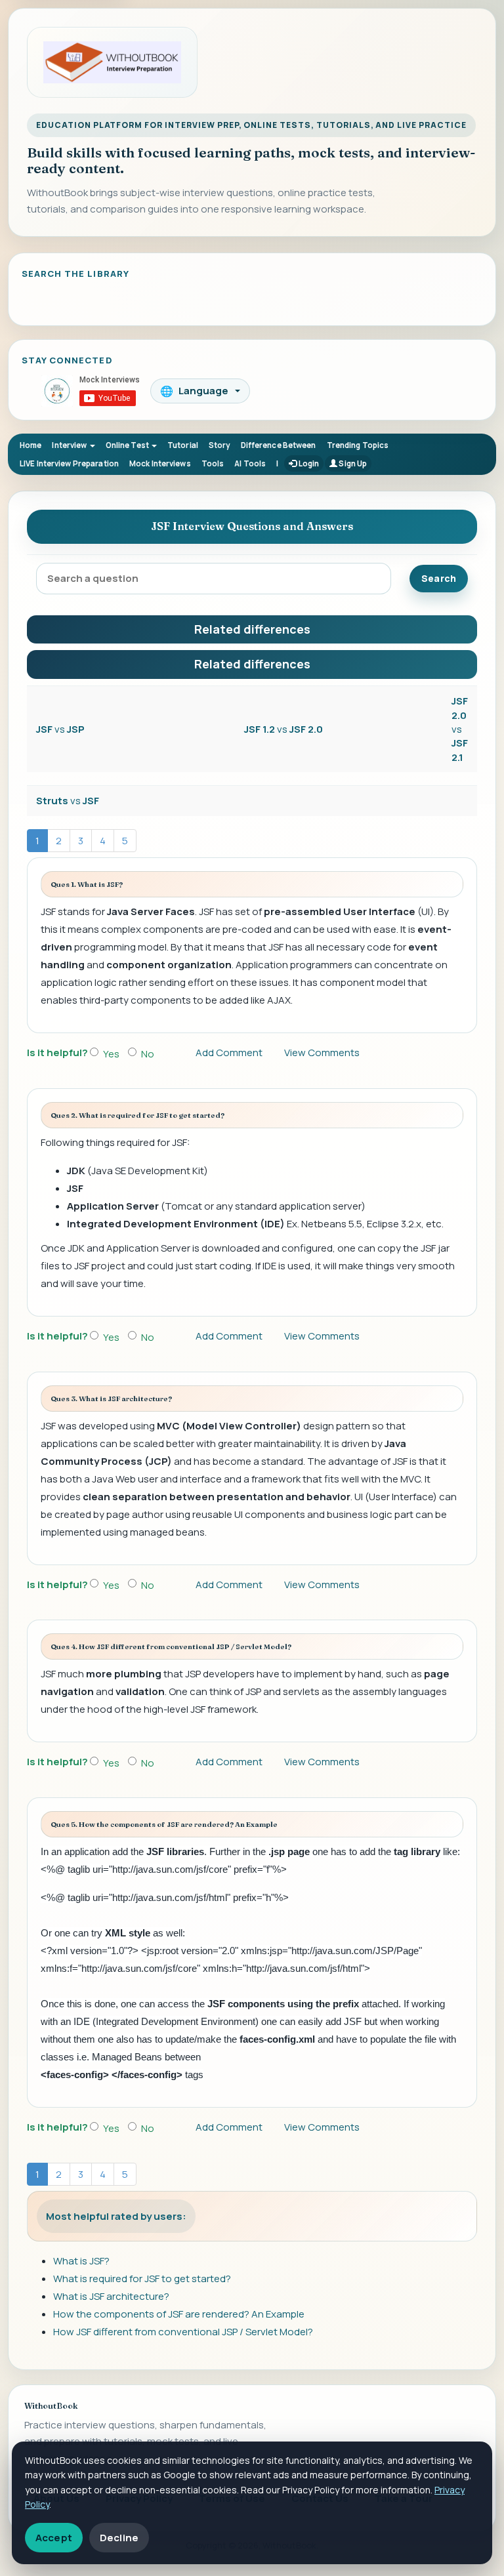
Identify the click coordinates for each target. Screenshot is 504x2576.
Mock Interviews (160, 463)
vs (60, 729)
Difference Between (279, 445)
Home (31, 445)
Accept (54, 2538)
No (148, 1054)
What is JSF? (81, 2261)
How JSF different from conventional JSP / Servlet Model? (183, 2332)
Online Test (128, 445)
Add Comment (229, 1053)
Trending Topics (358, 445)
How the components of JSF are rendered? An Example (179, 2314)
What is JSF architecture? (111, 2296)
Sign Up (352, 463)
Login (308, 463)
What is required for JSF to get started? (142, 2279)
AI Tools (250, 463)
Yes (111, 1054)
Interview (70, 445)
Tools (213, 463)
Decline (119, 2538)
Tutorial (183, 445)
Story (220, 445)
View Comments (322, 1053)
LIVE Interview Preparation (69, 463)
